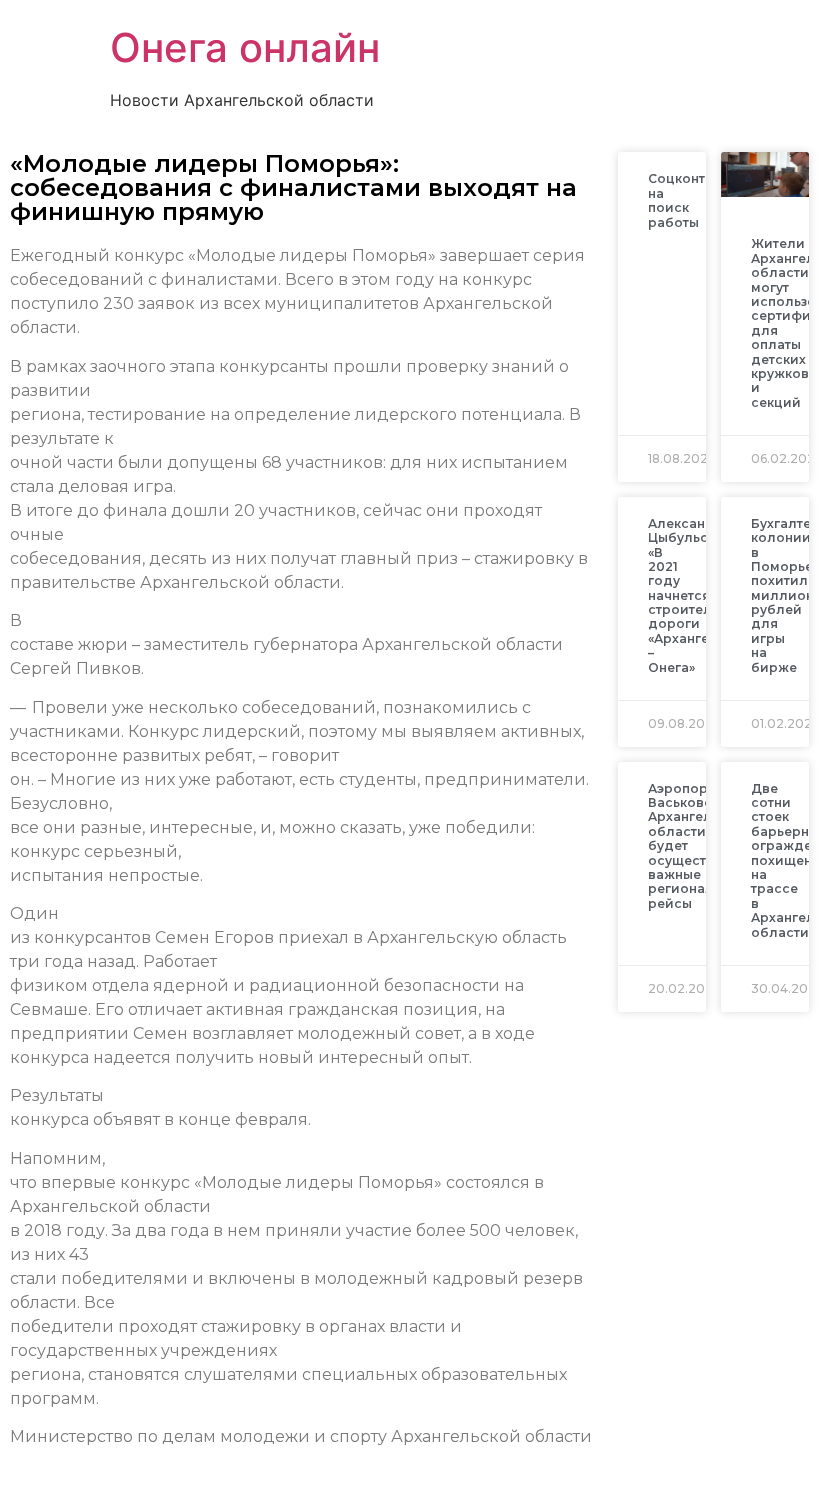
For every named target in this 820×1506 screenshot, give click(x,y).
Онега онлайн (245, 47)
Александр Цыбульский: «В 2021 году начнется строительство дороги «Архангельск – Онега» (699, 595)
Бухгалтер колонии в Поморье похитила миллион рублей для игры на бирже (785, 595)
